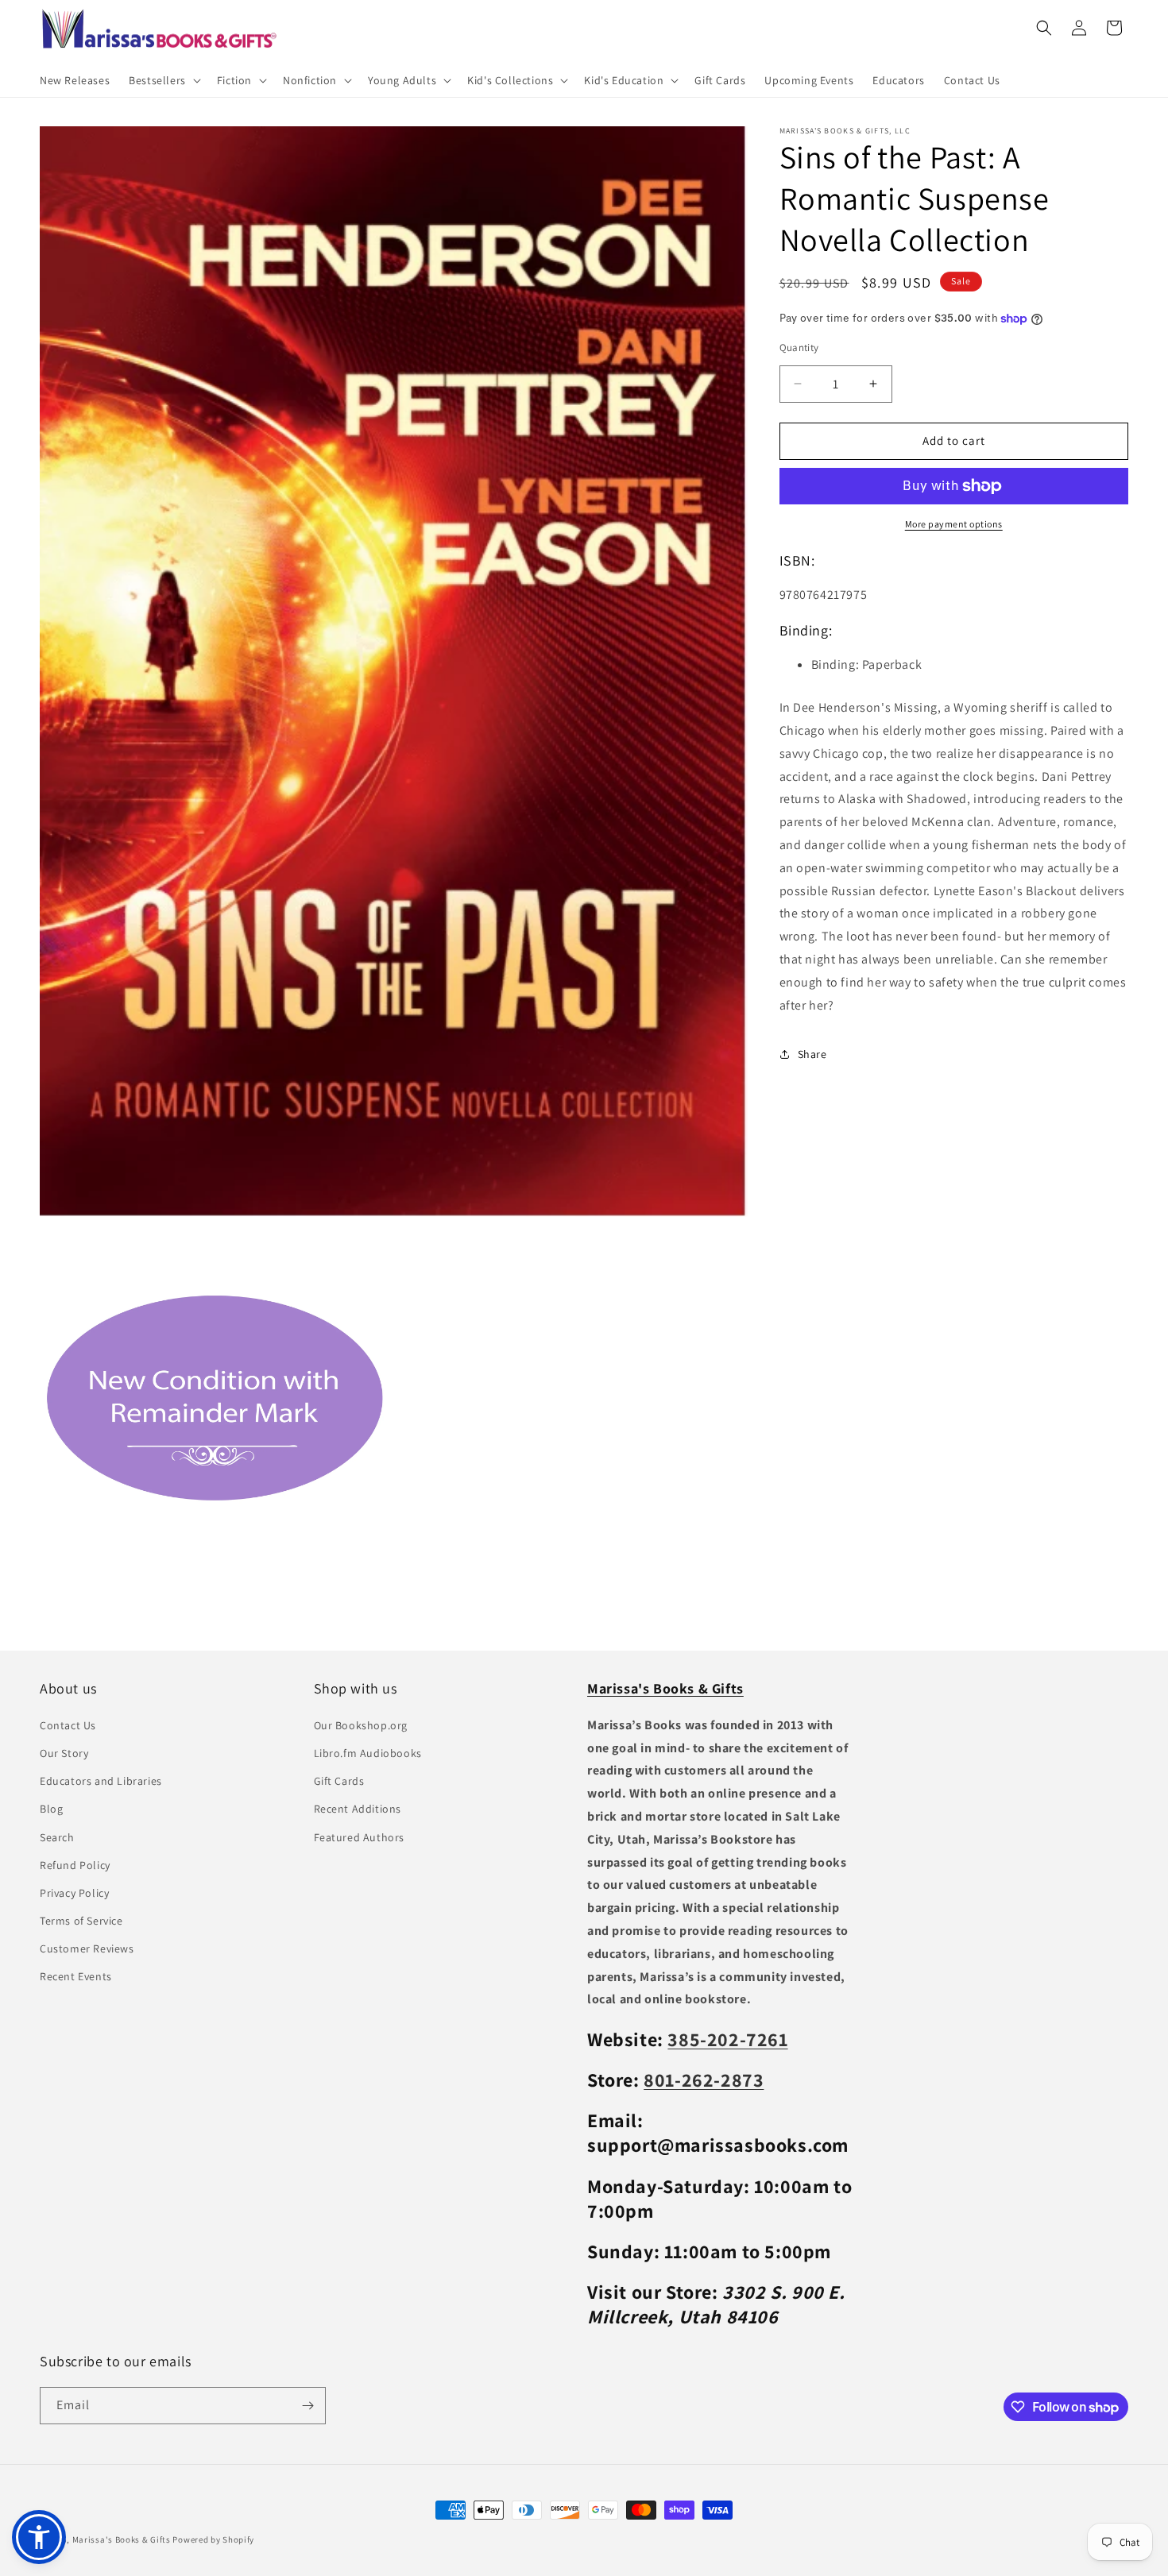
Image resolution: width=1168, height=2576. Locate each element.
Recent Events (76, 1976)
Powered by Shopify (213, 2539)
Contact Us (68, 1724)
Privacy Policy (74, 1892)
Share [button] (812, 1054)
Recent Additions (358, 1808)
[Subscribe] (307, 2406)
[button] (163, 80)
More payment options (954, 524)
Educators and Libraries (101, 1780)
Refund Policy (75, 1864)
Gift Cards (339, 1780)
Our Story (64, 1752)
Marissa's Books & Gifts (122, 2539)
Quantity (799, 348)
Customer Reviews (87, 1948)
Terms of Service (81, 1920)
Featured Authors (360, 1836)
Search (57, 1836)
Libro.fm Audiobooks (368, 1752)
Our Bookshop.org (361, 1724)
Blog (51, 1808)
